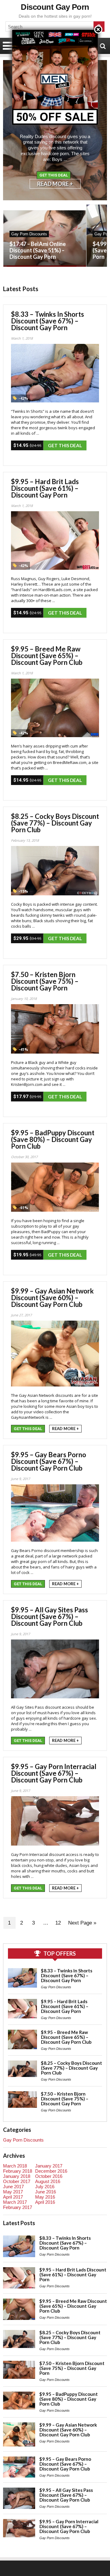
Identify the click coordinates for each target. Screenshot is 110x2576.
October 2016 (49, 2176)
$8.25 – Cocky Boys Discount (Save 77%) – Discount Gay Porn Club (55, 823)
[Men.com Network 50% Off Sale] (55, 30)
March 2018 (15, 2166)
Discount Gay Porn (55, 7)
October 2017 (17, 2181)
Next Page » (82, 1923)
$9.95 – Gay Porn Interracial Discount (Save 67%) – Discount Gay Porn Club (54, 1773)
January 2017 (49, 2166)
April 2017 (13, 2197)
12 (58, 1923)
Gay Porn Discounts (29, 234)
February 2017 (18, 2207)
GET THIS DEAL (54, 175)
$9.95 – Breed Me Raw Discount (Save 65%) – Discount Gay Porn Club (47, 656)
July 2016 (45, 2187)
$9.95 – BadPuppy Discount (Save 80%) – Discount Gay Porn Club (53, 1139)
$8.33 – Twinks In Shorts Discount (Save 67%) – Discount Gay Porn (48, 321)
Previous (12, 136)
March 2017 (15, 2202)
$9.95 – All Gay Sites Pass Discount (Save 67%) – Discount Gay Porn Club (50, 1616)
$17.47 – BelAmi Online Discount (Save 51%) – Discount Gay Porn (38, 250)
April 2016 (45, 2202)
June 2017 (13, 2187)
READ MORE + (55, 184)
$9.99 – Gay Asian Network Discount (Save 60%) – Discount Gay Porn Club (52, 1298)
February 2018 (18, 2171)
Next (98, 136)
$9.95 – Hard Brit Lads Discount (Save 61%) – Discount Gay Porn (45, 488)
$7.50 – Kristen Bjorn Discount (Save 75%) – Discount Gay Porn (45, 981)
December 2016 (51, 2171)
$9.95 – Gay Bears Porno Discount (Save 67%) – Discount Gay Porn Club (49, 1461)
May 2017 (13, 2192)
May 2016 (45, 2197)
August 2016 (48, 2181)
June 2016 (46, 2192)
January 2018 (17, 2176)
